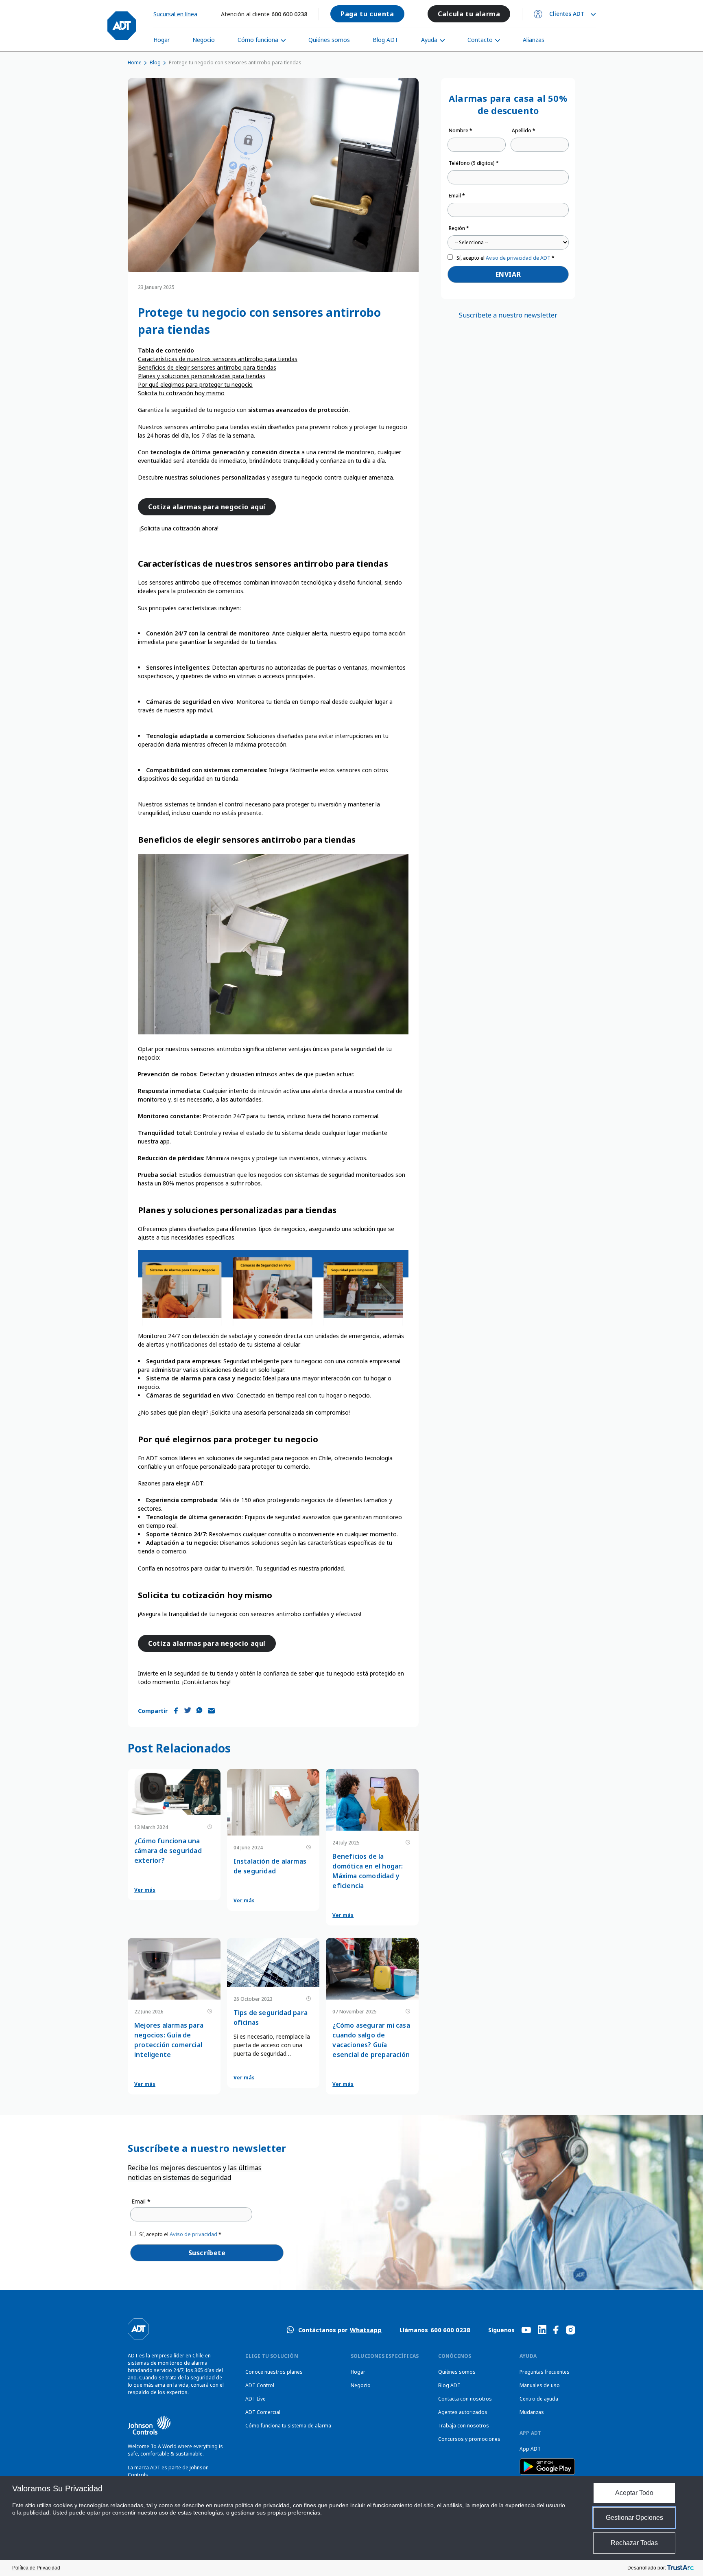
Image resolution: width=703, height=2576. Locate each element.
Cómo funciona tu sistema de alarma (288, 2426)
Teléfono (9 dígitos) (474, 163)
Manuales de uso (540, 2385)
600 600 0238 (289, 14)
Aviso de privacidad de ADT (518, 258)
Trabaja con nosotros (464, 2426)
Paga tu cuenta (367, 14)
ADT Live (255, 2399)
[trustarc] (680, 2568)
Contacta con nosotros (465, 2399)
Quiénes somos (329, 40)
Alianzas (534, 40)
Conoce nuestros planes (274, 2372)
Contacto (480, 40)
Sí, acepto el (505, 258)
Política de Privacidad (36, 2568)
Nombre (461, 130)
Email (457, 196)
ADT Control (260, 2385)
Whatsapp (366, 2330)
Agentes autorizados (463, 2412)
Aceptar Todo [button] (634, 2493)
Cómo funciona (258, 40)
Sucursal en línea (175, 14)
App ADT (530, 2449)
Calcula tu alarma (469, 14)
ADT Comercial (263, 2412)
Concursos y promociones (469, 2439)
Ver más (145, 1890)
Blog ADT (385, 40)
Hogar (162, 40)
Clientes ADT (567, 14)
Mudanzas (532, 2412)
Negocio (204, 40)
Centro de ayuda (539, 2399)
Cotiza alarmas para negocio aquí (207, 507)
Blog (155, 62)
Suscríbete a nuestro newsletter (508, 315)
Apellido (524, 130)
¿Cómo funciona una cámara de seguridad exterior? (168, 1851)
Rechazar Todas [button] (634, 2543)
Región (459, 228)
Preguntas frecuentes (545, 2372)
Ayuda (429, 40)
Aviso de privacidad (193, 2234)
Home (135, 62)
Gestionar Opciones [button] (634, 2518)
